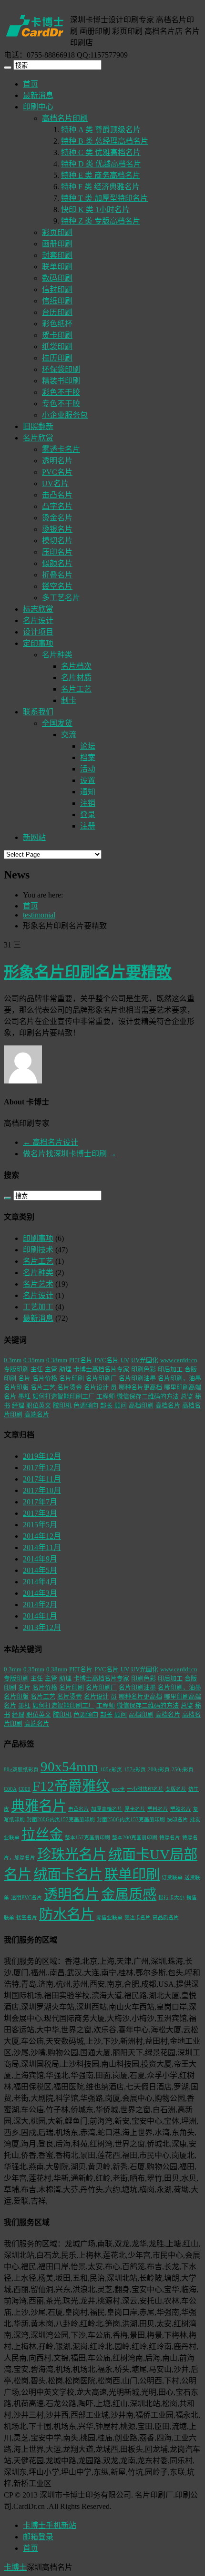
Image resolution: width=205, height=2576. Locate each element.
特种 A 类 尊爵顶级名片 (101, 130)
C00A (10, 1789)
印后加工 (170, 1369)
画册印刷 (57, 244)
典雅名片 (39, 1806)
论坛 (88, 746)
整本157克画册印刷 (87, 1838)
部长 (106, 1405)
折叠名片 (57, 575)
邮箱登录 (38, 2537)
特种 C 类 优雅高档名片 (101, 152)
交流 (69, 735)
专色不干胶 (61, 404)
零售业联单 (109, 1917)
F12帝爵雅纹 (71, 1786)
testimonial (39, 915)
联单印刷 (57, 267)
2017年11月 (42, 1479)
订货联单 (172, 1878)
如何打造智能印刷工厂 (63, 1396)
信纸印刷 (57, 301)
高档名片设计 (51, 1142)
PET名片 (81, 1360)
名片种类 (57, 655)
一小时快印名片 (145, 1789)
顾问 (121, 1405)
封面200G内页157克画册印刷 (61, 1820)
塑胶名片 (181, 1809)
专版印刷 (16, 1369)
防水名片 (67, 1914)
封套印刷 (57, 255)
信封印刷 (57, 289)
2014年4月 (40, 1582)
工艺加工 (38, 1307)
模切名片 (57, 541)
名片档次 (76, 666)
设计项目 (38, 632)
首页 (31, 84)
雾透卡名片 (61, 449)
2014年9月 (40, 1559)
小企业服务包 (65, 415)
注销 (88, 803)
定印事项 (38, 643)
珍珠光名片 (72, 1854)
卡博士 (15, 2567)
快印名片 (177, 1820)
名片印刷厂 (101, 1378)
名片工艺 (76, 689)
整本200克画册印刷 (135, 1838)
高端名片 (37, 1414)
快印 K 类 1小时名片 (95, 210)
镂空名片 (57, 586)
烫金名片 (57, 518)
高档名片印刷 (65, 118)
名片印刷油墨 (137, 1378)
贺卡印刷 (57, 335)
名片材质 (76, 678)
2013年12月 (42, 1627)
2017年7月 (40, 1502)
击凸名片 (57, 495)
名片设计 (38, 620)
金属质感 (129, 1894)
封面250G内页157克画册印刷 (131, 1820)
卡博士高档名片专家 (101, 1369)
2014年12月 (42, 1536)
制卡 (69, 700)
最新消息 (38, 95)
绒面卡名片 (68, 1874)
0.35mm (34, 1360)
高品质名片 (166, 1917)
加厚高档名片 (107, 1809)
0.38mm (57, 1360)
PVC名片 (57, 472)
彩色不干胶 (61, 392)
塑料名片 (158, 1809)
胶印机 (62, 1405)
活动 (88, 769)
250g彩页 (183, 1770)
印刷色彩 (143, 1369)
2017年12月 (42, 1468)
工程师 (106, 1396)
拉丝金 (42, 1834)
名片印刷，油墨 (179, 1378)
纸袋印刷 (57, 346)
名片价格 (45, 1378)
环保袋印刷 (61, 369)
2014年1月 (40, 1616)
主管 (51, 1369)
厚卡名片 (135, 1809)
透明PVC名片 (26, 1898)
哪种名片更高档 (140, 1387)
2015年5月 (40, 1525)
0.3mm (13, 1360)
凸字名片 (57, 506)
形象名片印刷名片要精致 (88, 972)
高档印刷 (141, 1405)
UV (125, 1360)
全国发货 (57, 723)
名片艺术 (38, 1284)
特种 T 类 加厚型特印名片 (104, 198)
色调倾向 (86, 1405)
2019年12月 (42, 1456)
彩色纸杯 (57, 324)
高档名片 (168, 1405)
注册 (88, 826)
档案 (88, 757)
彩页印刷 (57, 232)
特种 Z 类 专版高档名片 (101, 221)
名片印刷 (72, 1378)
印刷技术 (38, 1250)
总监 (187, 1396)
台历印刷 (57, 312)
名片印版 (16, 1387)
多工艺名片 (61, 598)
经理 (18, 1405)
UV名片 (55, 483)
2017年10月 (42, 1490)
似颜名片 (57, 563)
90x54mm (69, 1766)
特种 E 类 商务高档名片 (101, 175)
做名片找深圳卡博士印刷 (70, 1154)
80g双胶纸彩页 (21, 1770)
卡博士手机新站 (50, 2525)
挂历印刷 (57, 358)
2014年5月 (40, 1570)
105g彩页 (111, 1770)
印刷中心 (38, 107)
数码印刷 (57, 278)
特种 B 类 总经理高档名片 (105, 141)
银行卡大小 (171, 1898)
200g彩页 (159, 1770)
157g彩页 (135, 1770)
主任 (37, 1369)
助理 (65, 1369)
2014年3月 (40, 1593)
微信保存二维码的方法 (148, 1396)
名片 (24, 1378)
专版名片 (176, 1789)
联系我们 (38, 712)
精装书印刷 (61, 381)
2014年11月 (42, 1547)
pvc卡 (118, 1789)
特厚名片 (170, 1838)
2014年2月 (40, 1605)
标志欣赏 (38, 609)
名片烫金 (70, 1387)
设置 (88, 780)
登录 (88, 815)
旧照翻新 (38, 426)
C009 (25, 1789)
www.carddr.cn (179, 1360)
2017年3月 (40, 1513)
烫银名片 (57, 529)
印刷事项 (38, 1238)
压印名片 (57, 552)
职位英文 (39, 1405)
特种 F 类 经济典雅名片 (100, 187)
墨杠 (24, 1396)
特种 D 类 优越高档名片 (101, 164)
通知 (88, 792)
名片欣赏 (38, 438)
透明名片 (57, 461)
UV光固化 (145, 1360)
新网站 (34, 837)
